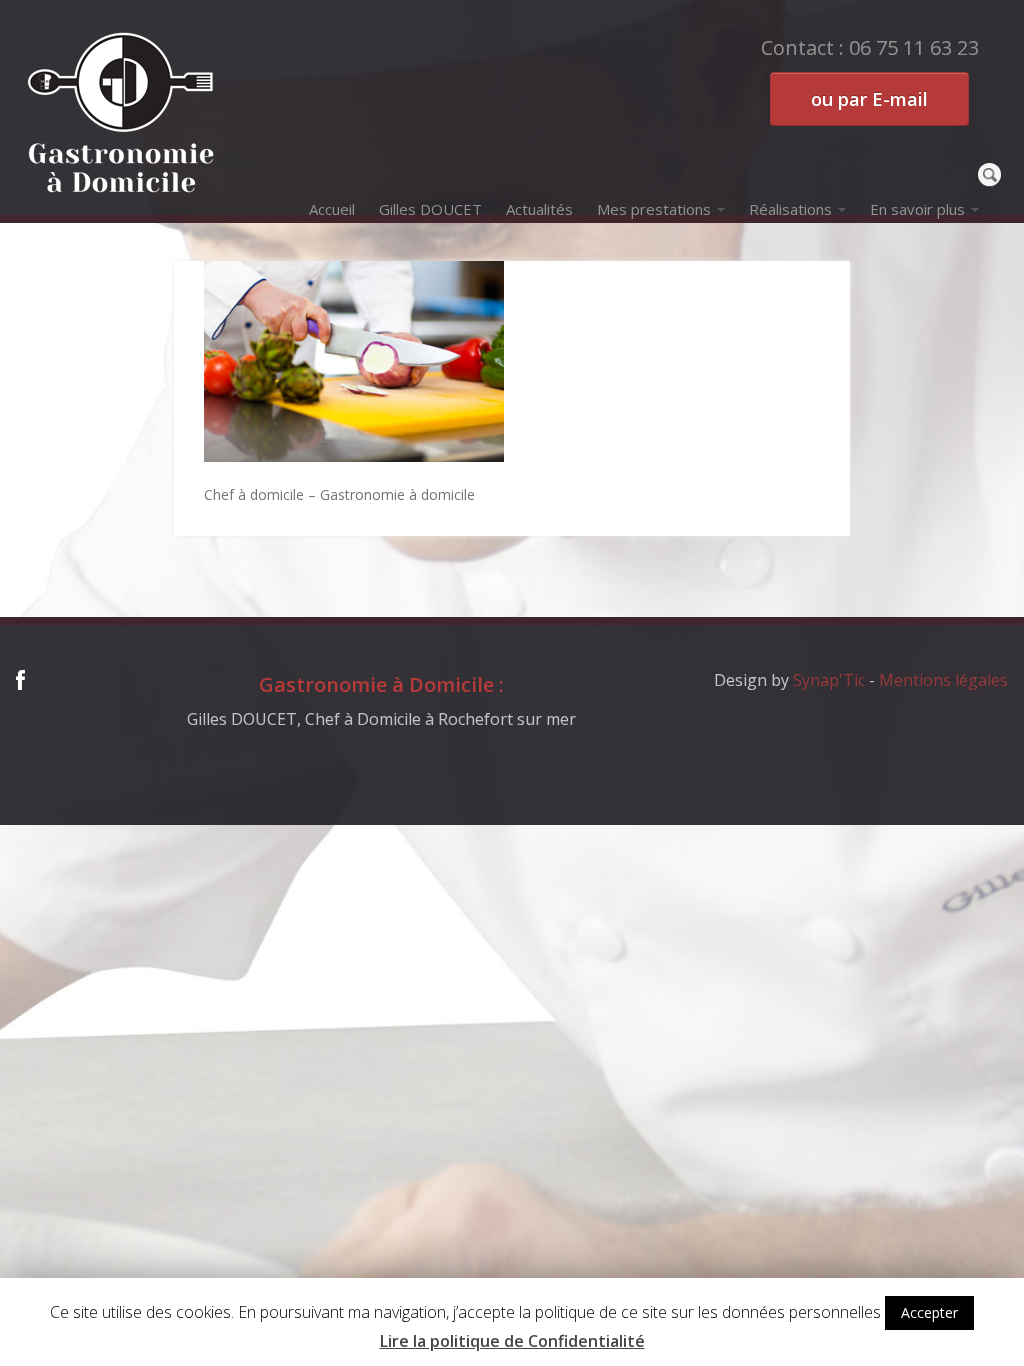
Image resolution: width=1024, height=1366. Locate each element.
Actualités (539, 209)
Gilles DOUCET (430, 209)
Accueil (332, 209)
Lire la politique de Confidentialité (512, 1341)
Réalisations (790, 209)
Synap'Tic (829, 680)
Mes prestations (654, 209)
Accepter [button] (929, 1312)
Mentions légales (943, 680)
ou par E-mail (869, 99)
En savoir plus (917, 209)
